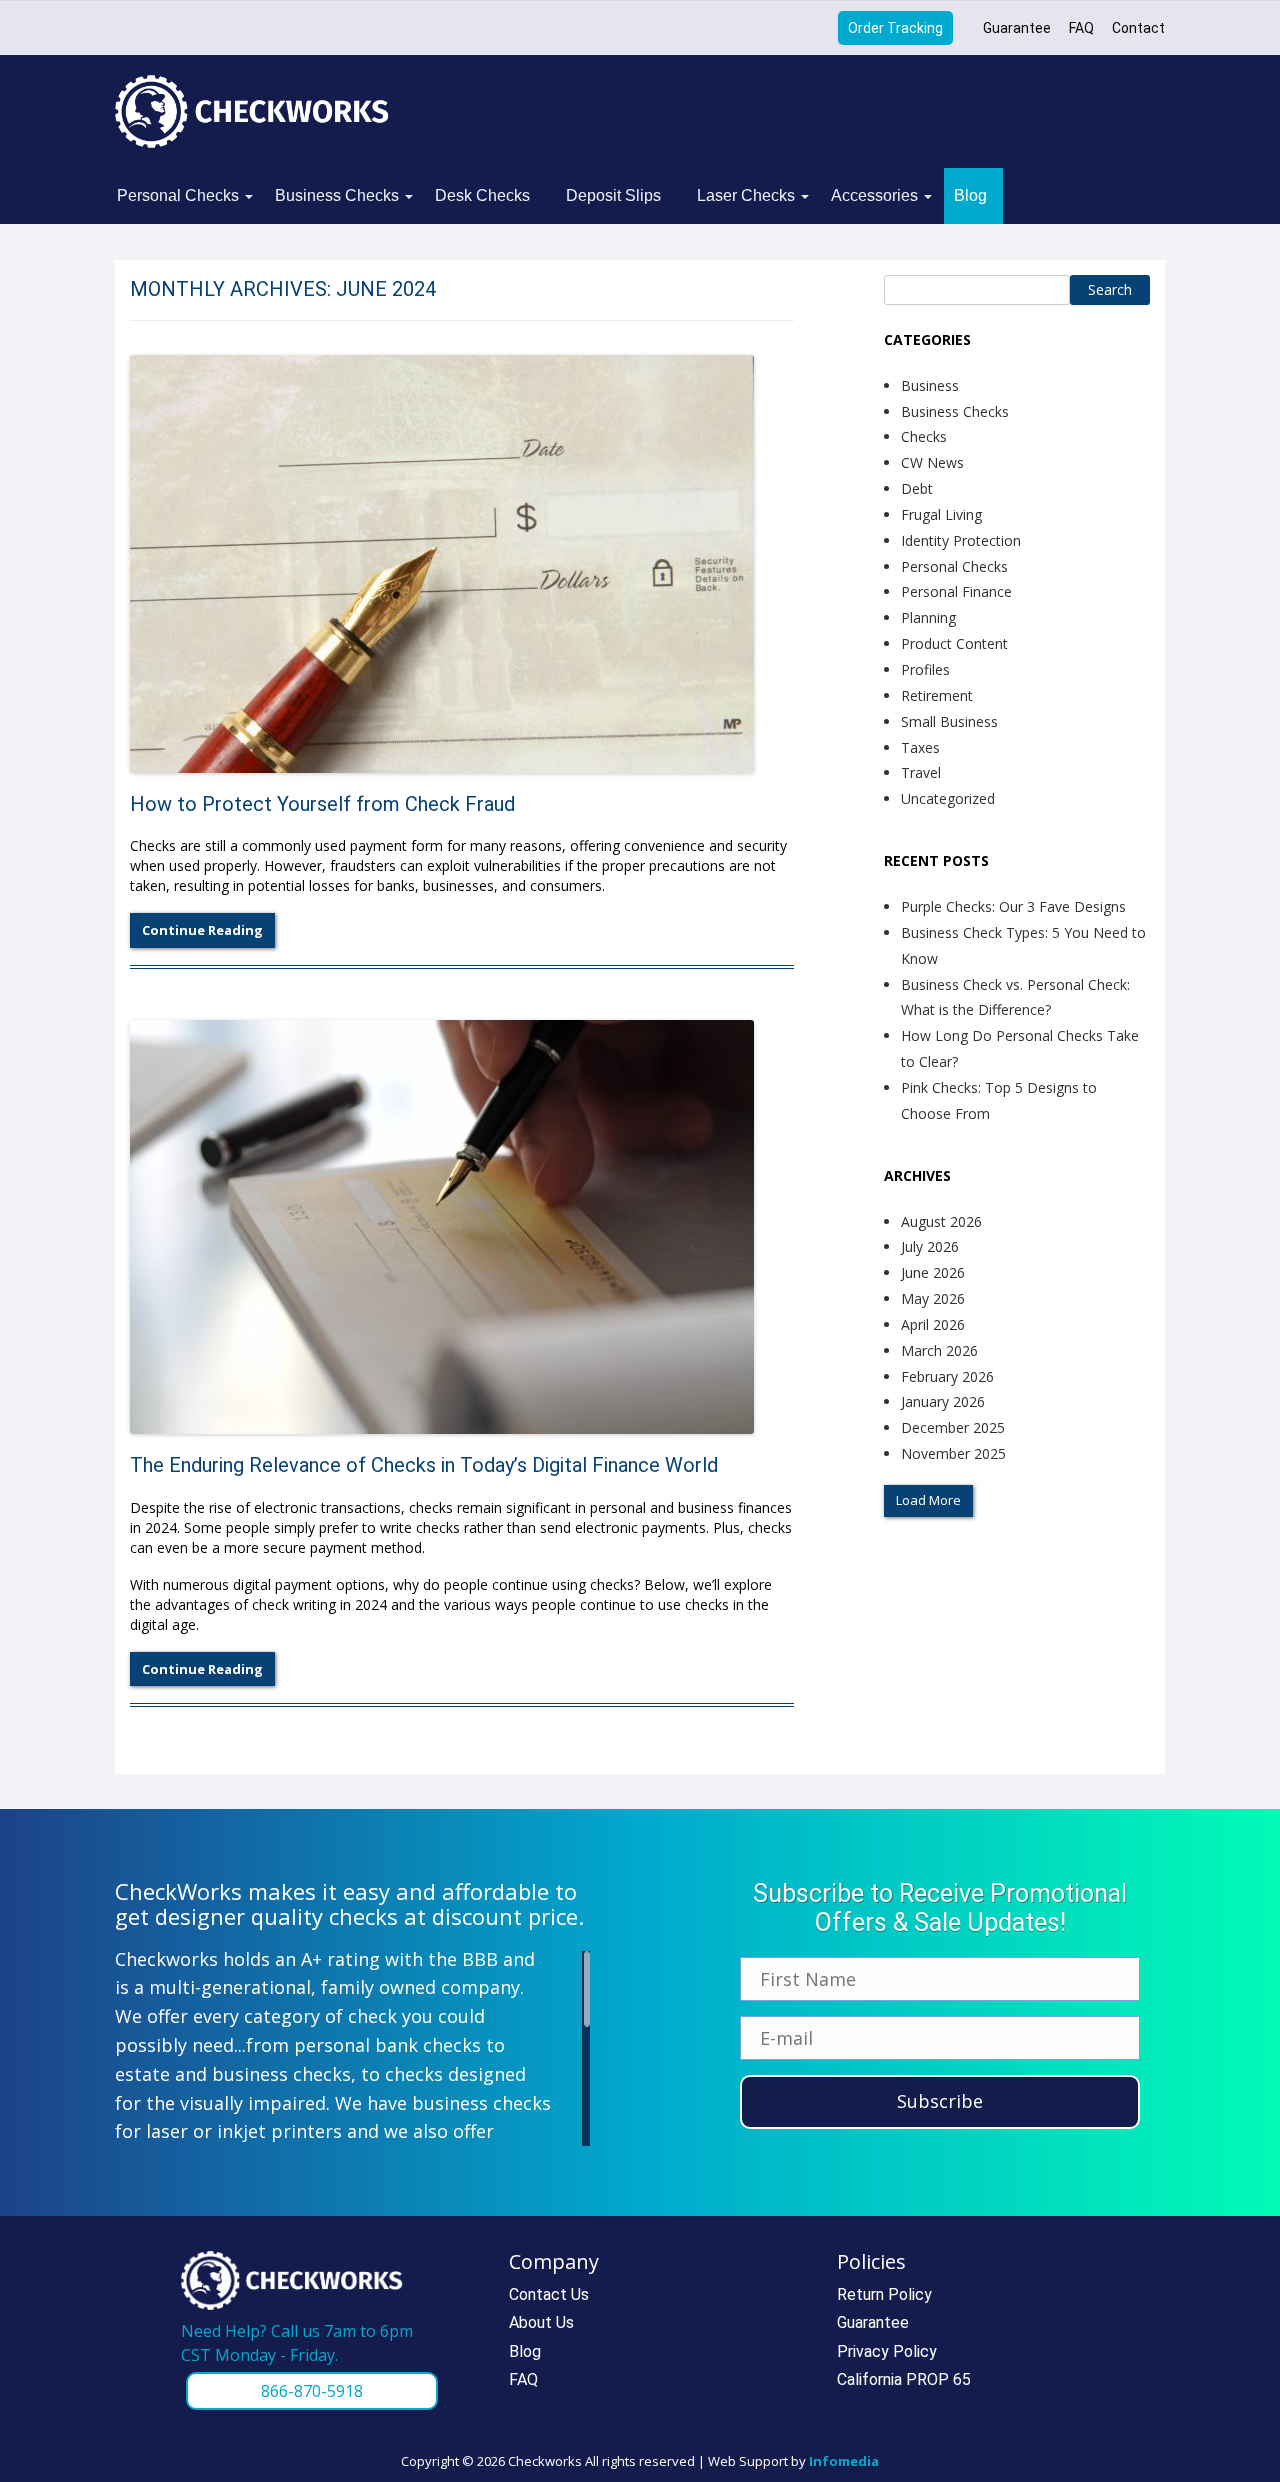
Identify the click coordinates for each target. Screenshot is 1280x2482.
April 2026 (933, 1324)
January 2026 (943, 1401)
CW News (932, 462)
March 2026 (939, 1350)
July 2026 (930, 1246)
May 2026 (933, 1298)
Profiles (925, 669)
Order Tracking (895, 28)
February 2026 (947, 1376)
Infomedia (844, 2461)
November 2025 (953, 1453)
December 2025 (953, 1427)
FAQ (1081, 28)
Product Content (954, 643)
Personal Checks (178, 195)
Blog (970, 195)
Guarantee (1017, 28)
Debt (917, 488)
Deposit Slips (613, 195)
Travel (921, 772)
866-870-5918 (312, 2391)
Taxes (920, 747)
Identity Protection (961, 540)
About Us (541, 2322)
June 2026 (933, 1272)
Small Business (949, 721)
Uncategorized (948, 798)
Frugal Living (941, 514)
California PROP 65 (904, 2379)
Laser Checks (746, 195)
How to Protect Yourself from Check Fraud (322, 804)
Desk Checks (482, 195)
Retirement (937, 695)
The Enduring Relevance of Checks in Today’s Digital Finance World (424, 1465)
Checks (924, 436)
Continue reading (202, 930)
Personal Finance (956, 591)
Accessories (874, 195)
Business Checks (337, 195)
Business (930, 385)
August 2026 (941, 1221)
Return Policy (884, 2294)
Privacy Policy (887, 2351)
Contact (1138, 28)
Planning (928, 617)
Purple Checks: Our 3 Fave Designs (1013, 906)
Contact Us (549, 2294)
